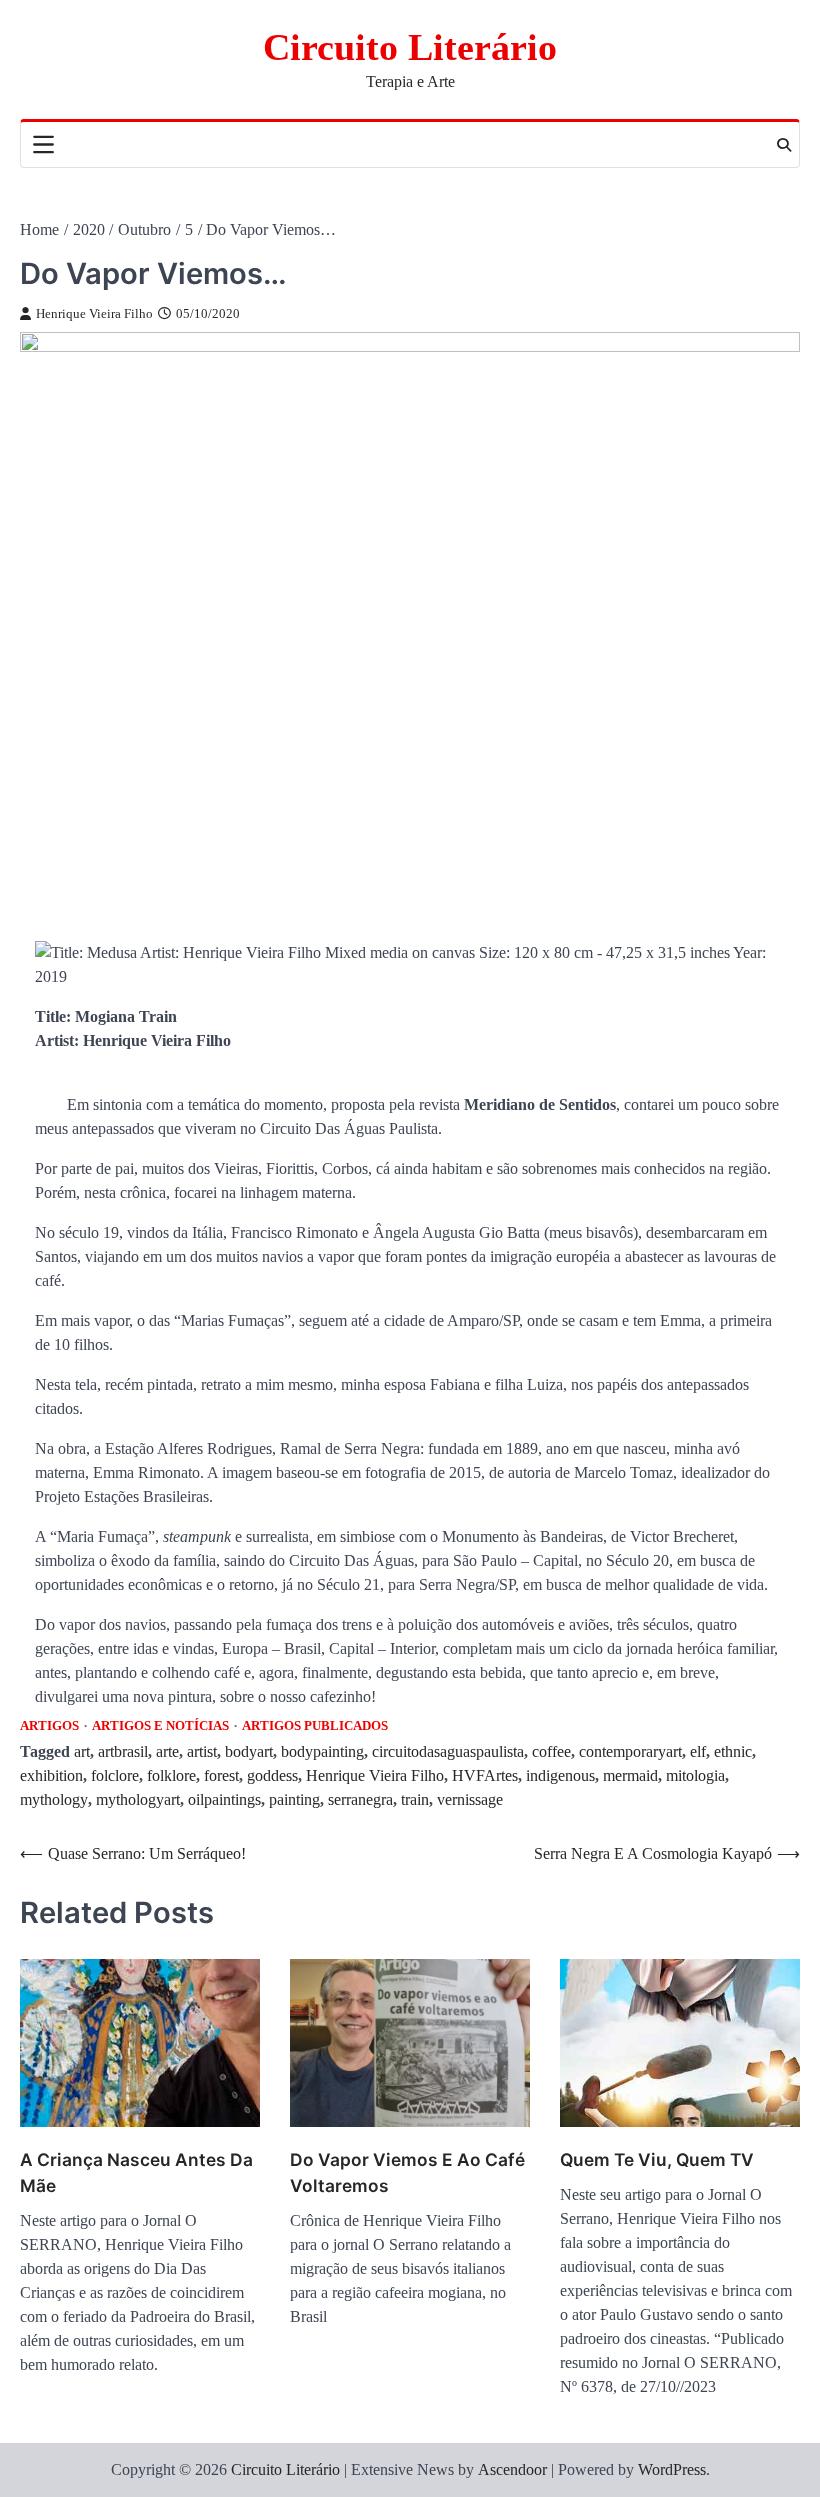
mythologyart (138, 1799)
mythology (54, 1799)
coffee (551, 1751)
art (82, 1751)
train (415, 1799)
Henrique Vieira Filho (94, 314)
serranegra (360, 1799)
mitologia (695, 1775)
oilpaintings (224, 1799)
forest (221, 1775)
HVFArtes (485, 1775)
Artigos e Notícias (160, 1726)
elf (698, 1751)
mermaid (630, 1775)
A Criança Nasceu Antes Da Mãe (136, 2172)
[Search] (784, 145)
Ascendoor (512, 2469)
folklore (171, 1775)
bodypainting (322, 1751)
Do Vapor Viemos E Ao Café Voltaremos (407, 2172)
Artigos (49, 1726)
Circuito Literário (410, 47)
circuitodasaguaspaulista (448, 1751)
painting (294, 1799)
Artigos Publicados (315, 1726)
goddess (272, 1775)
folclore (115, 1775)
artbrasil (123, 1751)
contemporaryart (630, 1751)
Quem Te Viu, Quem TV (657, 2159)
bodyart (249, 1751)
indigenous (560, 1775)
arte (167, 1751)
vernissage (470, 1799)
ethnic (733, 1751)
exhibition (51, 1775)
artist (202, 1751)
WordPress (672, 2469)
